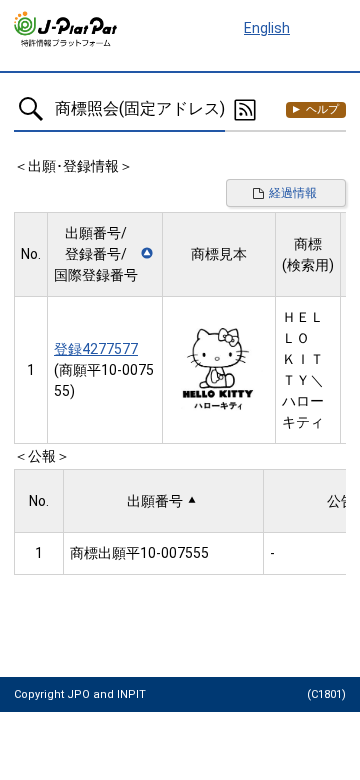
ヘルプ (322, 109)
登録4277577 (96, 349)
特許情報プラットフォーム (66, 29)
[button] (105, 254)
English (267, 28)
